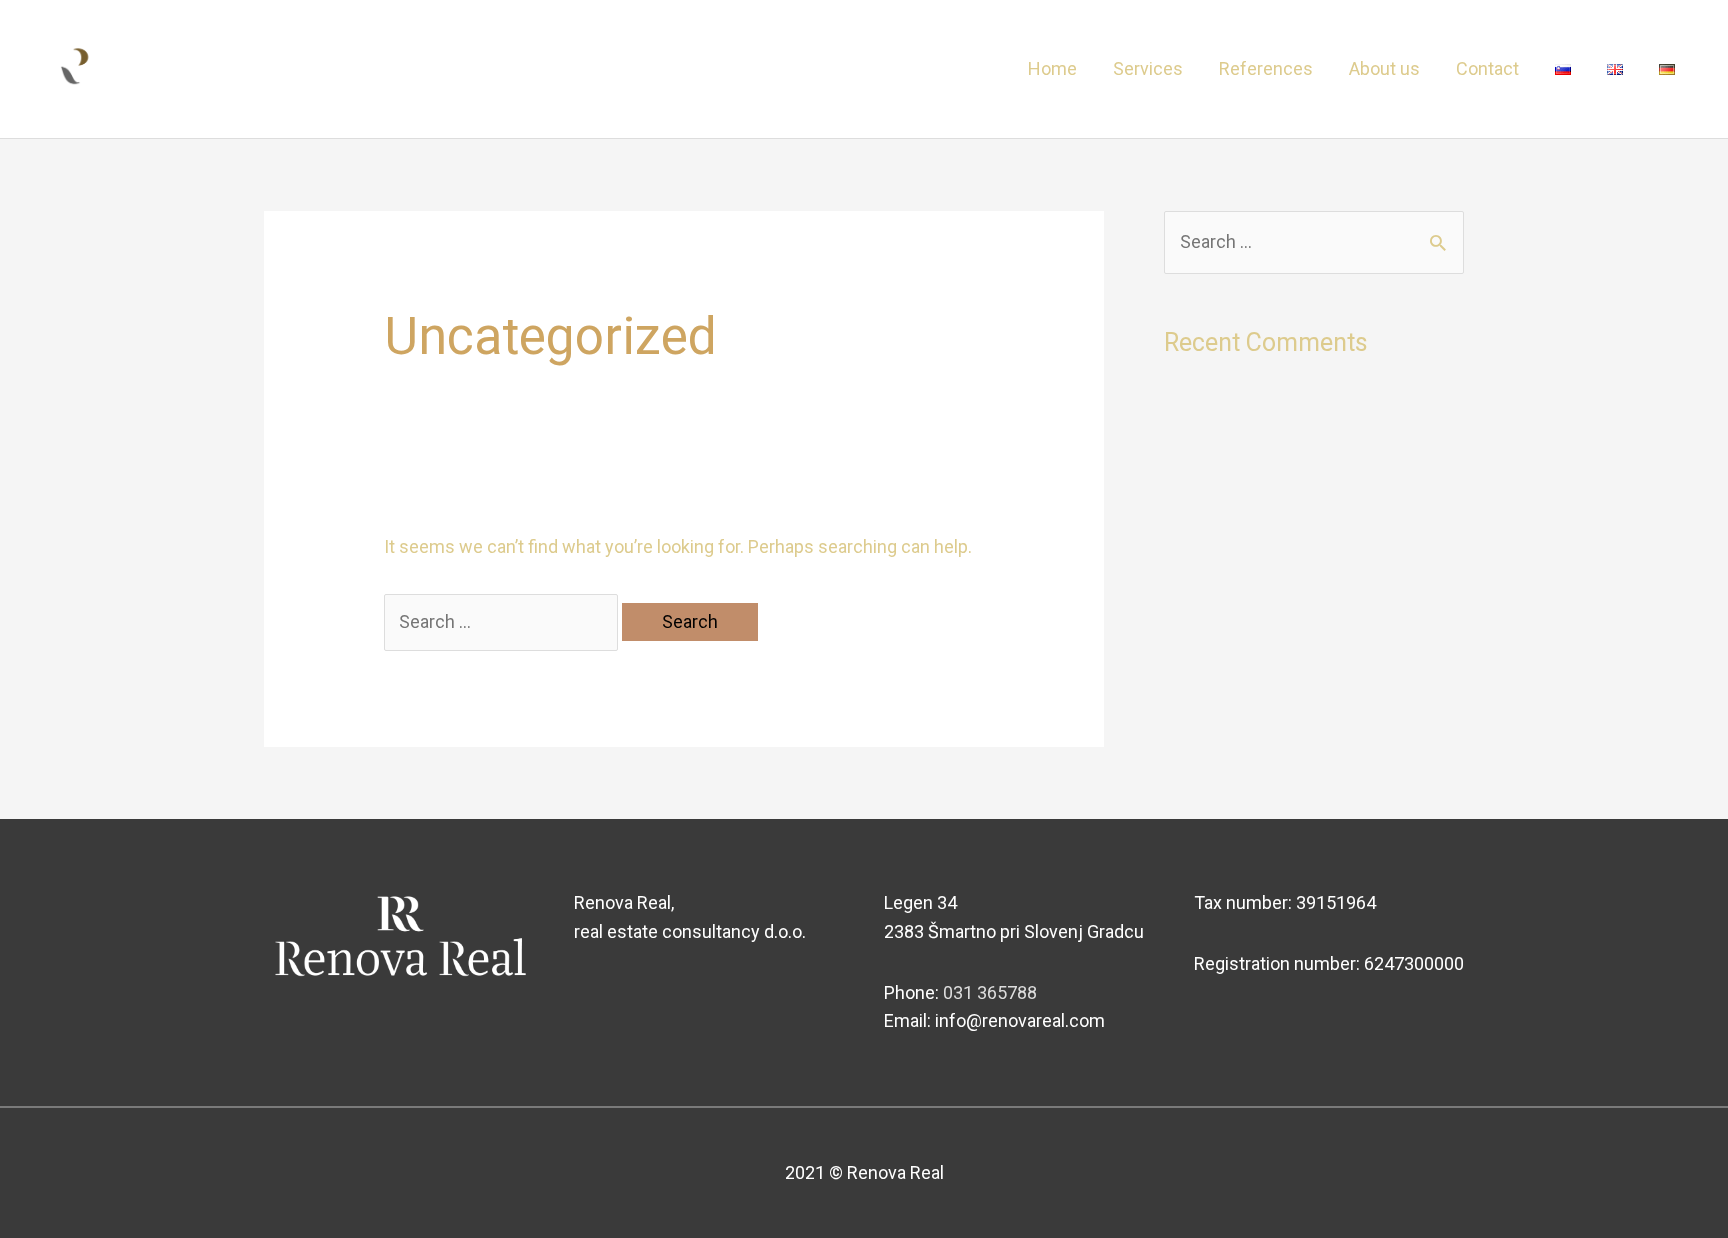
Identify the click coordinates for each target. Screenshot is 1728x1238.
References (1266, 68)
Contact (1487, 68)
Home (1052, 68)
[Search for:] (503, 621)
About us (1384, 68)
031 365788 (990, 992)
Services (1148, 68)
